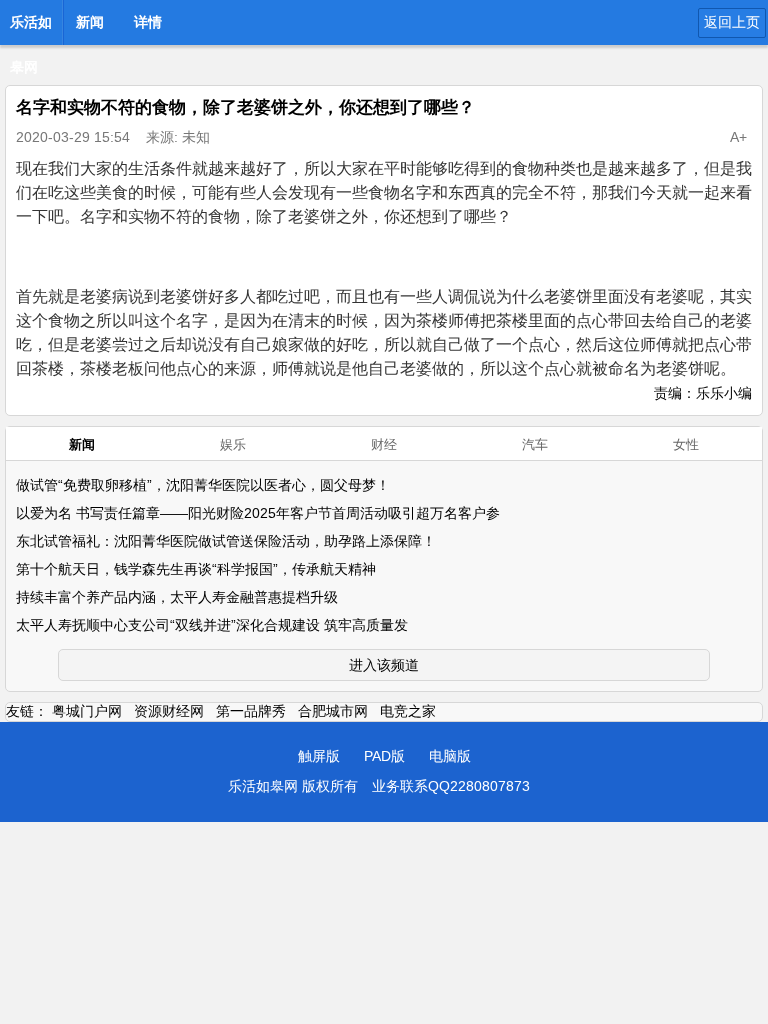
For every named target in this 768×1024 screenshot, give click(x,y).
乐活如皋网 (31, 28)
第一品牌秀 (251, 711)
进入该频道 (384, 665)
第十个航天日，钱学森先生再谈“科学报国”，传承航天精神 (196, 569)
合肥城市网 (333, 711)
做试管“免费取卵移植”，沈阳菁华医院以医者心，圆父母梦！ (203, 485)
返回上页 (732, 22)
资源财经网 (169, 711)
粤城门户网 (87, 711)
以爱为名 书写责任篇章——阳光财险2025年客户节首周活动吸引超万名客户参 (258, 513)
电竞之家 (408, 711)
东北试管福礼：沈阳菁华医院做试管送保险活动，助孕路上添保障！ (226, 541)
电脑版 (450, 756)
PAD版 (384, 756)
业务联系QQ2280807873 (451, 786)
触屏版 (319, 756)
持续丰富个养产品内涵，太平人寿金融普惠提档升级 (177, 597)
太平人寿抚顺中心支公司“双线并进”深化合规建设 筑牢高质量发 (212, 625)
